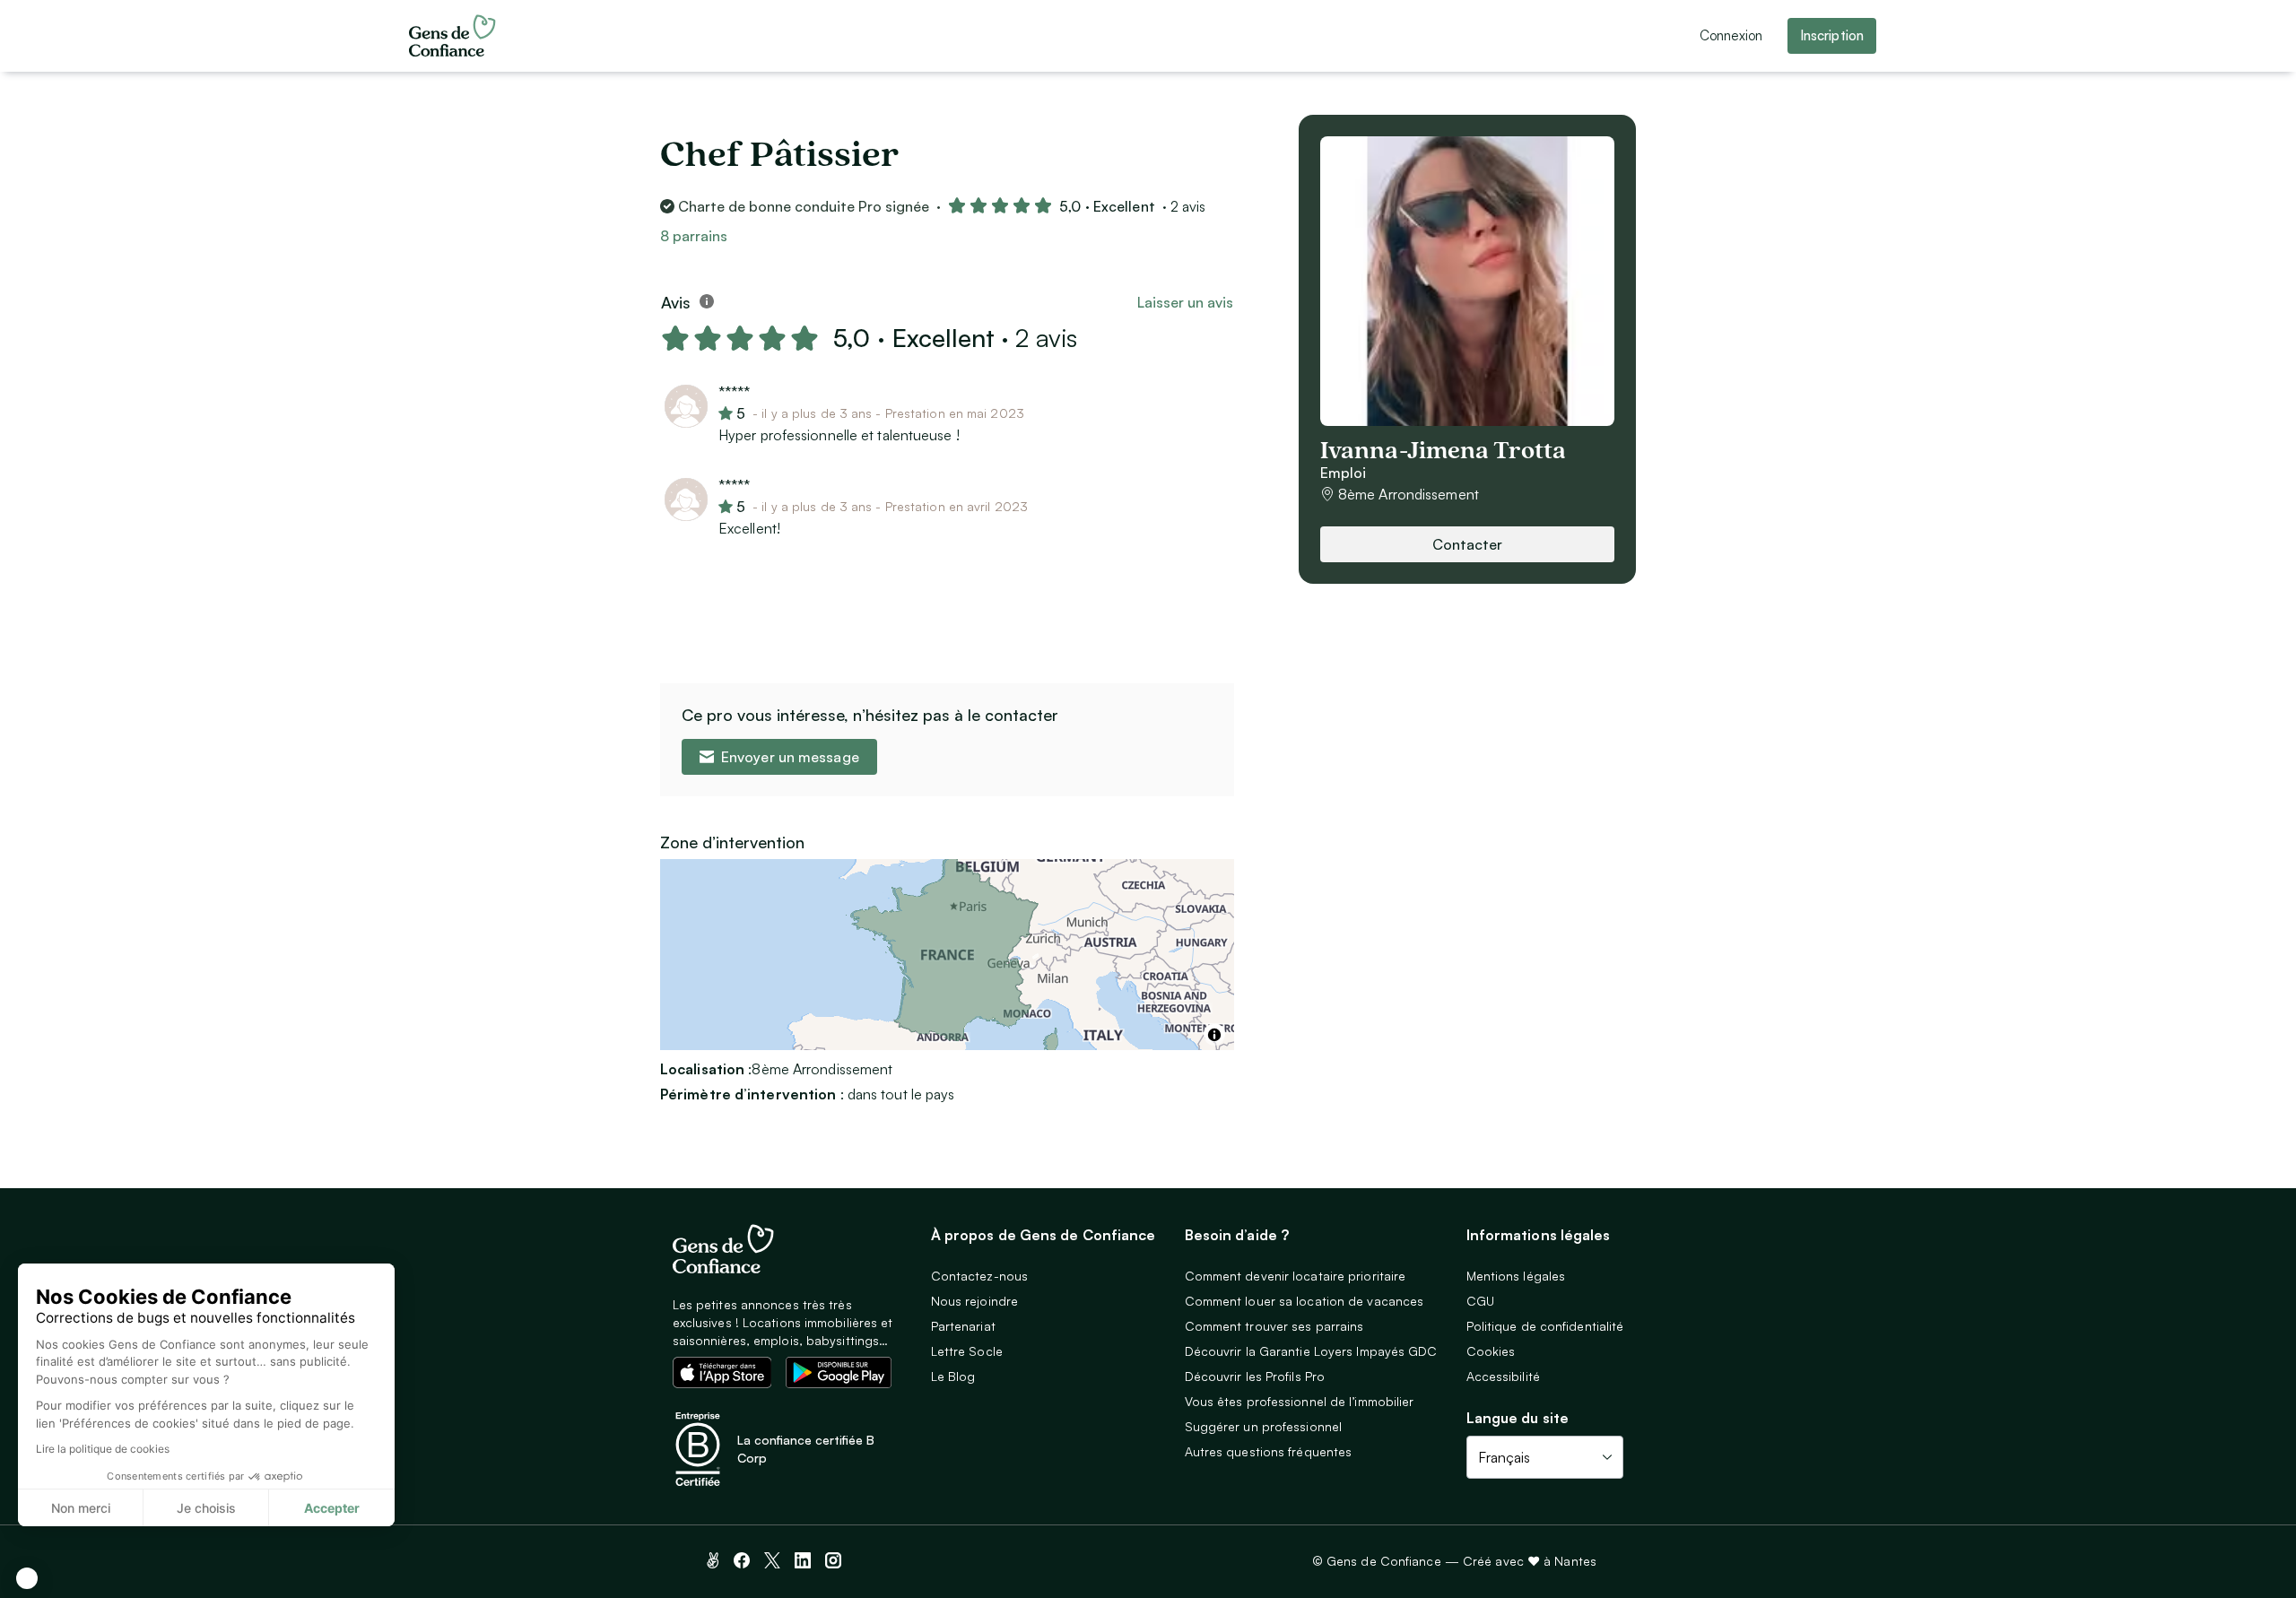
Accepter (332, 1508)
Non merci (81, 1508)
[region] (947, 955)
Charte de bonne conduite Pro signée (804, 206)
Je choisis (206, 1508)
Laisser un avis (1185, 302)
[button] (27, 1578)
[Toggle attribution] (1214, 1035)
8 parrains (694, 236)
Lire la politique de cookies (103, 1449)
